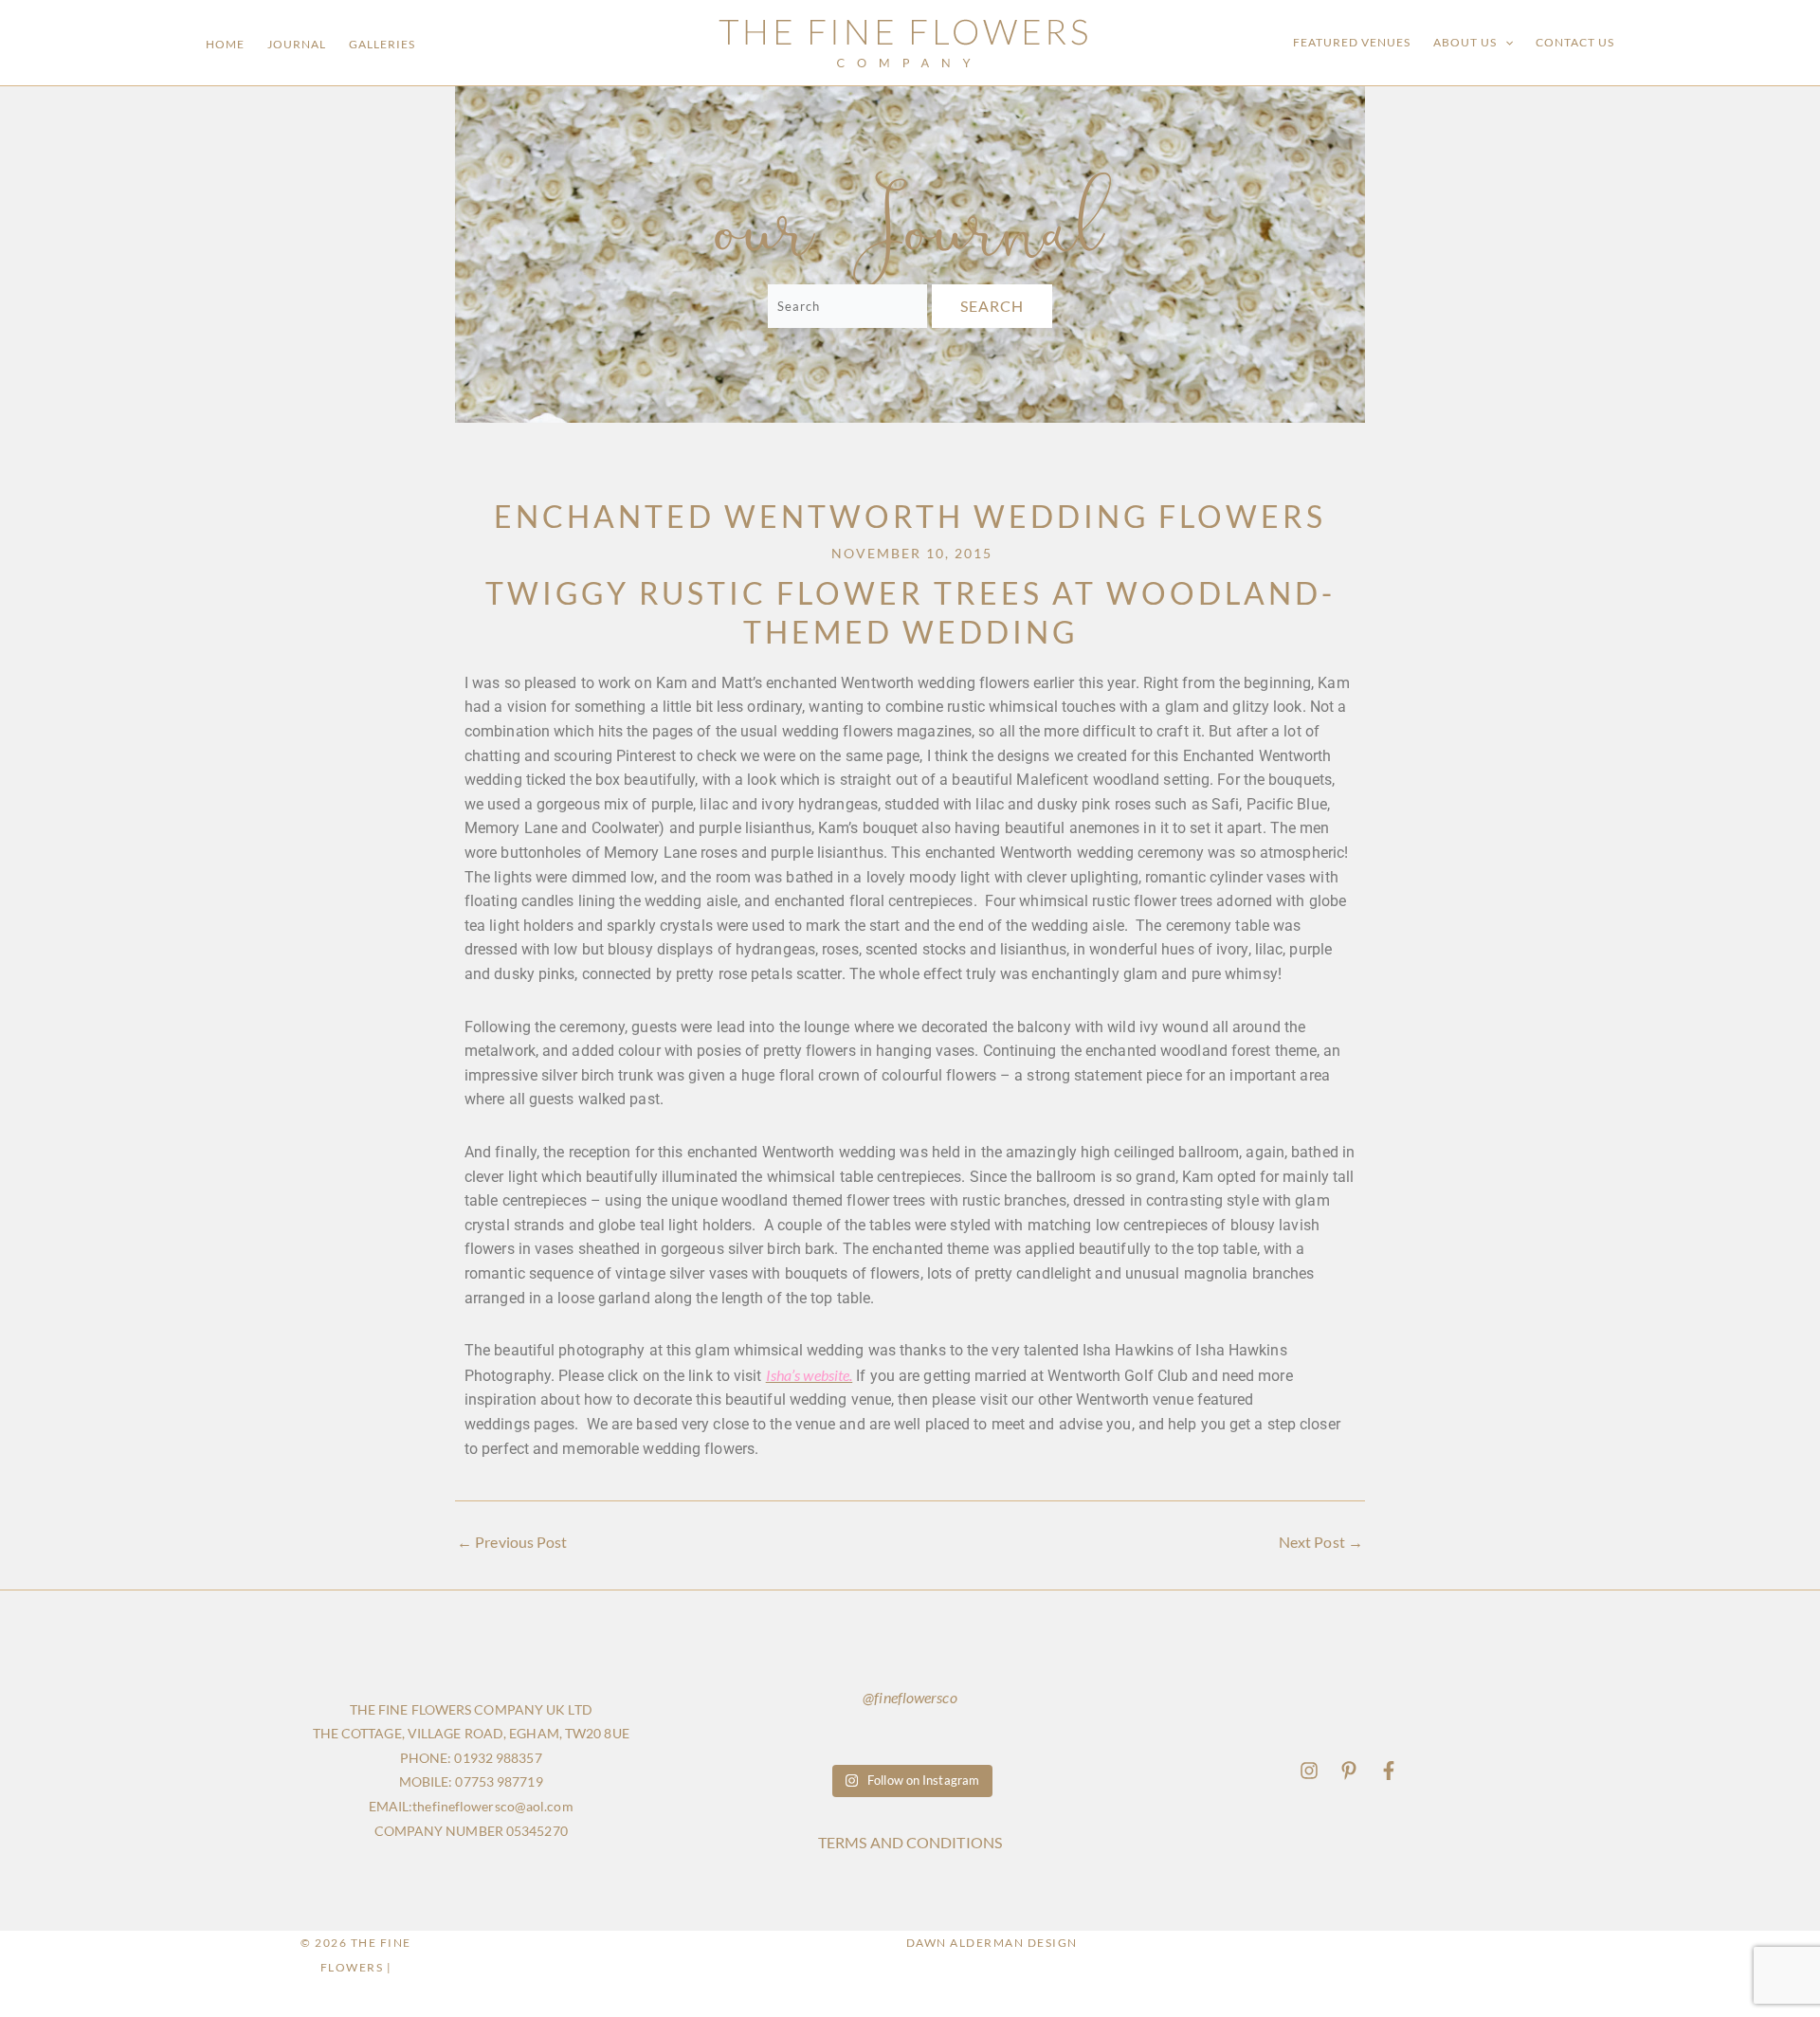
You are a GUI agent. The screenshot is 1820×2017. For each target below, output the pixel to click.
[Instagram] (1309, 1771)
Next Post (1321, 1542)
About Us (1465, 42)
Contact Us (1575, 42)
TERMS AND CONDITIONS (910, 1842)
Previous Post (512, 1542)
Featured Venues (1352, 42)
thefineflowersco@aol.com (492, 1806)
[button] (1505, 43)
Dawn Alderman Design (992, 1943)
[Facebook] (1389, 1771)
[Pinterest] (1349, 1771)
